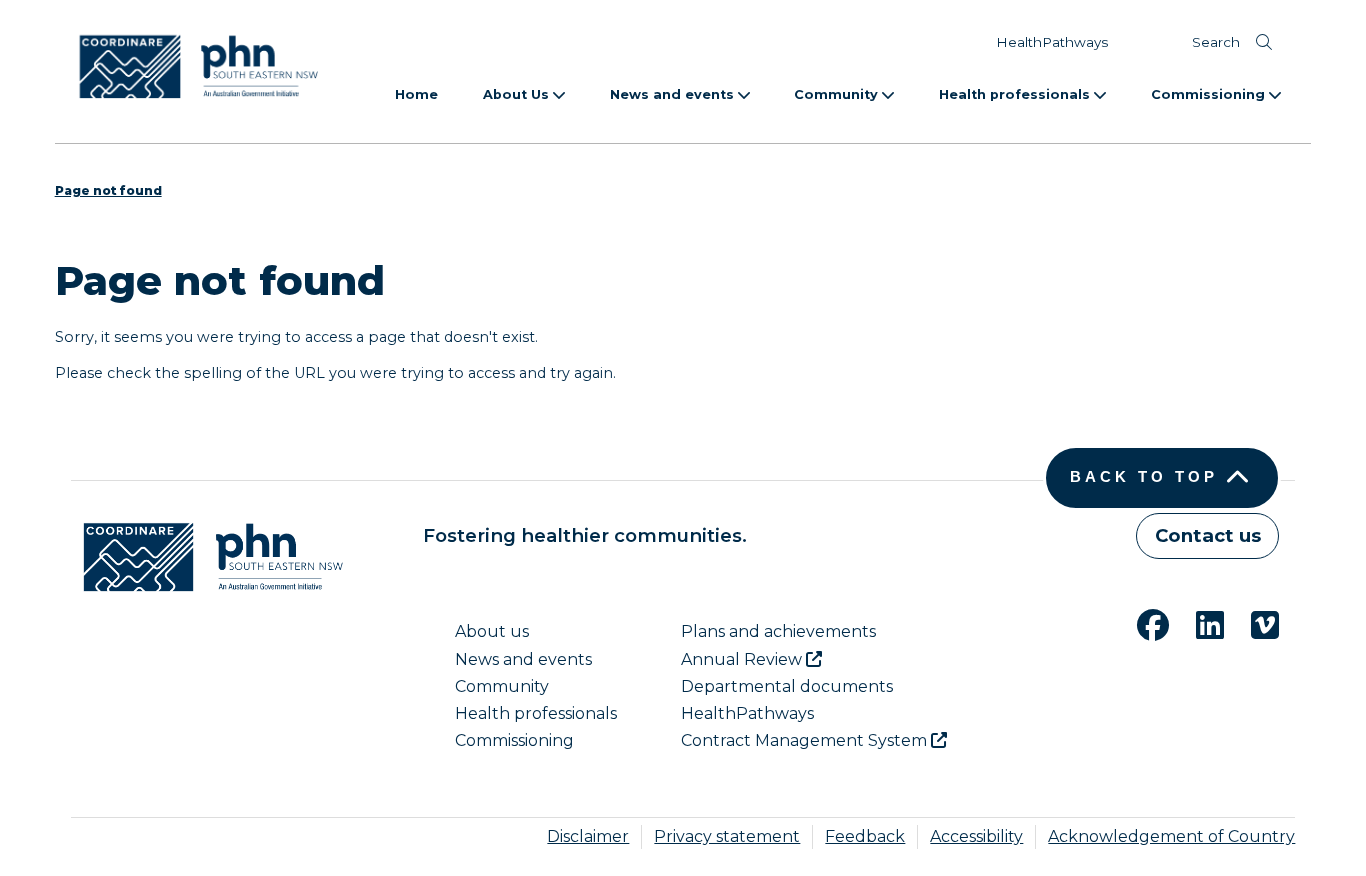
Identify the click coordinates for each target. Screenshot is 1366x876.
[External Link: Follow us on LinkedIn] (1198, 622)
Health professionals (1016, 94)
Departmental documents (787, 686)
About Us (518, 94)
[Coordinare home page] (207, 557)
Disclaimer (588, 836)
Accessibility (976, 836)
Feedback (865, 836)
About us (492, 631)
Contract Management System (806, 740)
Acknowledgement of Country (1171, 836)
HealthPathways (1052, 42)
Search (1216, 42)
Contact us (1208, 535)
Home (416, 94)
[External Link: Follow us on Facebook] (1141, 622)
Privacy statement (727, 836)
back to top (1144, 477)
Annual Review (743, 659)
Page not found (108, 190)
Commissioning (1210, 94)
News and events (674, 94)
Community (838, 94)
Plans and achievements (778, 631)
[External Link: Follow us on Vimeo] (1253, 622)
